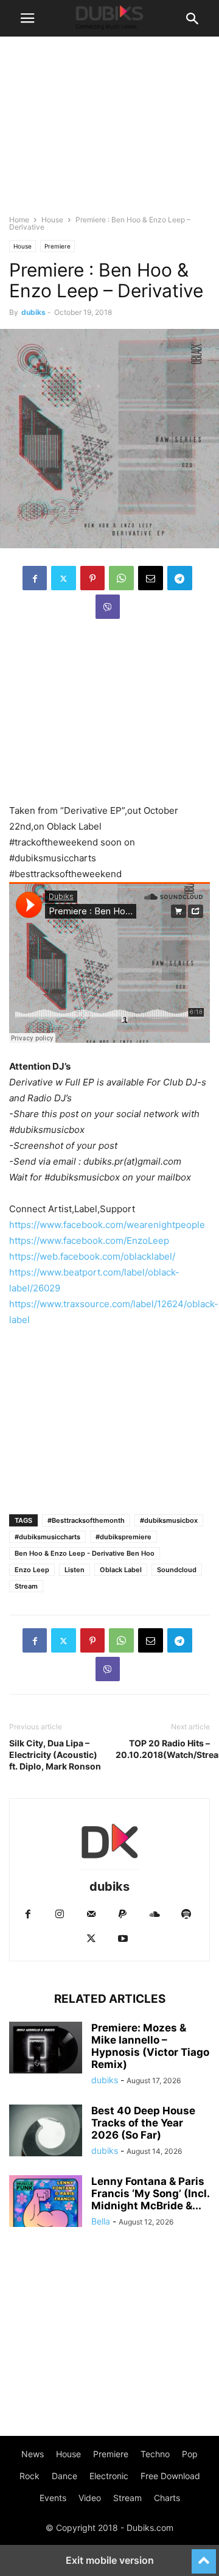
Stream (26, 1586)
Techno (155, 2454)
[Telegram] (180, 578)
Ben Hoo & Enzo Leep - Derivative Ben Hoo (85, 1553)
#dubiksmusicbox (169, 1520)
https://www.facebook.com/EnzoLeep (89, 1240)
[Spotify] (186, 1915)
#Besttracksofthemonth (86, 1520)
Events (53, 2498)
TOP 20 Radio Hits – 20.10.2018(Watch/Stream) (163, 1749)
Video (90, 2498)
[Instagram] (60, 1915)
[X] (64, 578)
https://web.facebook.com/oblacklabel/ (92, 1256)
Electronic (109, 2476)
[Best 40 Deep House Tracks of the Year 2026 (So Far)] (46, 2132)
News (33, 2454)
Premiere (57, 246)
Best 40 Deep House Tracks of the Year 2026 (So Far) (143, 2123)
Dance (64, 2476)
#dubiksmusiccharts (47, 1537)
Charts (167, 2498)
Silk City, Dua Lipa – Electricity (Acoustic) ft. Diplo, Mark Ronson (55, 1755)
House (52, 220)
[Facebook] (35, 578)
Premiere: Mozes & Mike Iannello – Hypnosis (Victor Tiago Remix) (150, 2046)
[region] (109, 718)
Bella (101, 2221)
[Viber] (108, 607)
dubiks (33, 312)
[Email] (151, 578)
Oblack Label (121, 1570)
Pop (190, 2454)
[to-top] (204, 2556)
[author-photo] (109, 1870)
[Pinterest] (92, 578)
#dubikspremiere (123, 1537)
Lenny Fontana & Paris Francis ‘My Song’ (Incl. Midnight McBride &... (150, 2193)
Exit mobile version (110, 2560)
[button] (27, 18)
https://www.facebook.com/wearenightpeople (107, 1225)
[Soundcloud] (155, 1915)
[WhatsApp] (121, 578)
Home (19, 220)
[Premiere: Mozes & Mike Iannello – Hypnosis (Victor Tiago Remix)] (46, 2049)
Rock (30, 2476)
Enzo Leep (32, 1570)
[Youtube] (123, 1939)
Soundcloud (177, 1570)
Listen (75, 1570)
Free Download (170, 2476)
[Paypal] (123, 1915)
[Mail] (91, 1915)
